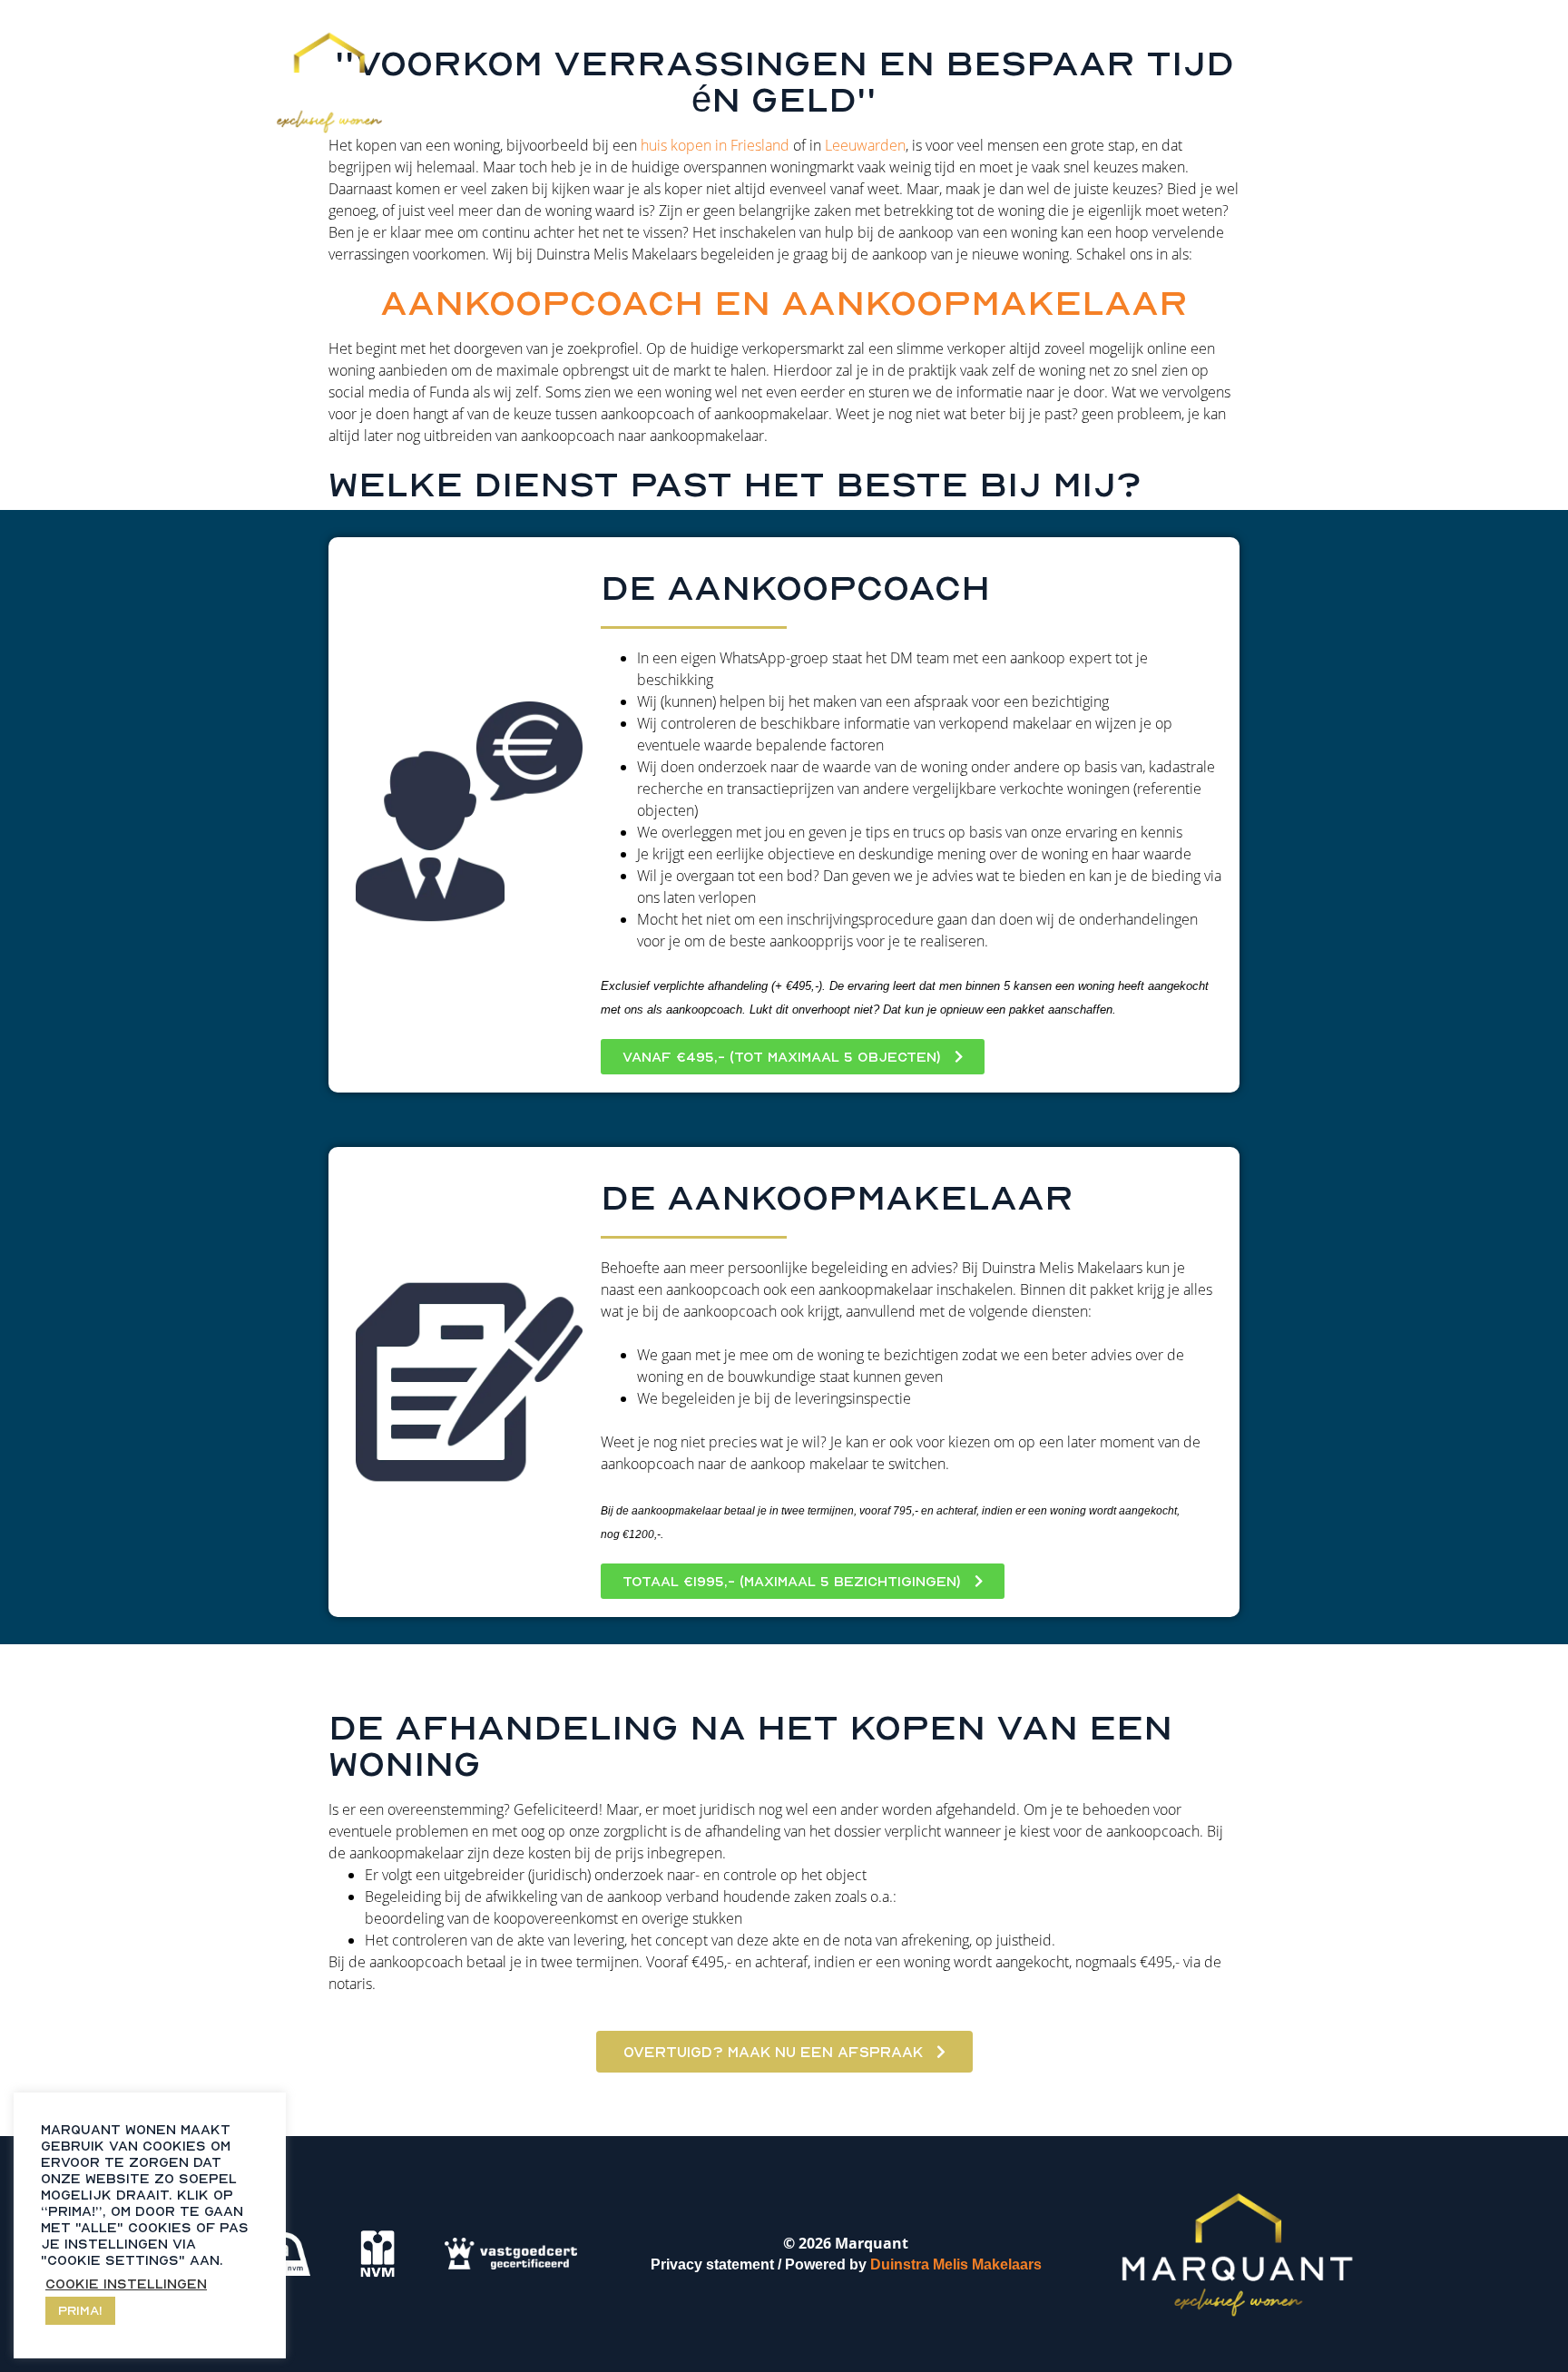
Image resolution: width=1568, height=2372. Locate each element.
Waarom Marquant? (688, 30)
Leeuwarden (865, 145)
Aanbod (841, 30)
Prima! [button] (80, 2310)
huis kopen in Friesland (715, 145)
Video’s (941, 30)
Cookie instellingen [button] (126, 2284)
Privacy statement (712, 2264)
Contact (1159, 30)
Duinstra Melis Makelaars (958, 2264)
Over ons (1047, 30)
